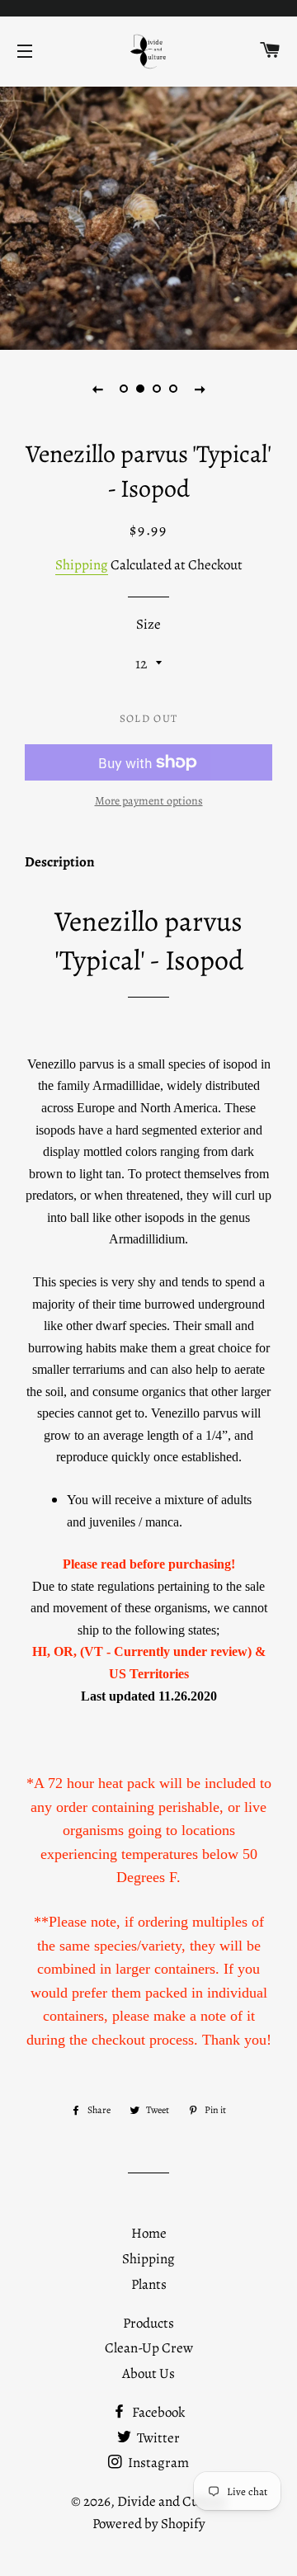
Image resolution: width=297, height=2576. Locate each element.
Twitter (157, 2438)
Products (148, 2323)
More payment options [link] (149, 801)
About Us (148, 2373)
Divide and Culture (172, 2501)
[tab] (60, 866)
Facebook (157, 2412)
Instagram (157, 2463)
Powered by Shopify (149, 2524)
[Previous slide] (97, 389)
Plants (149, 2284)
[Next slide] (200, 389)
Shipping (82, 565)
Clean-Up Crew (149, 2348)
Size (148, 624)
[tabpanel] (148, 216)
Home (149, 2233)
